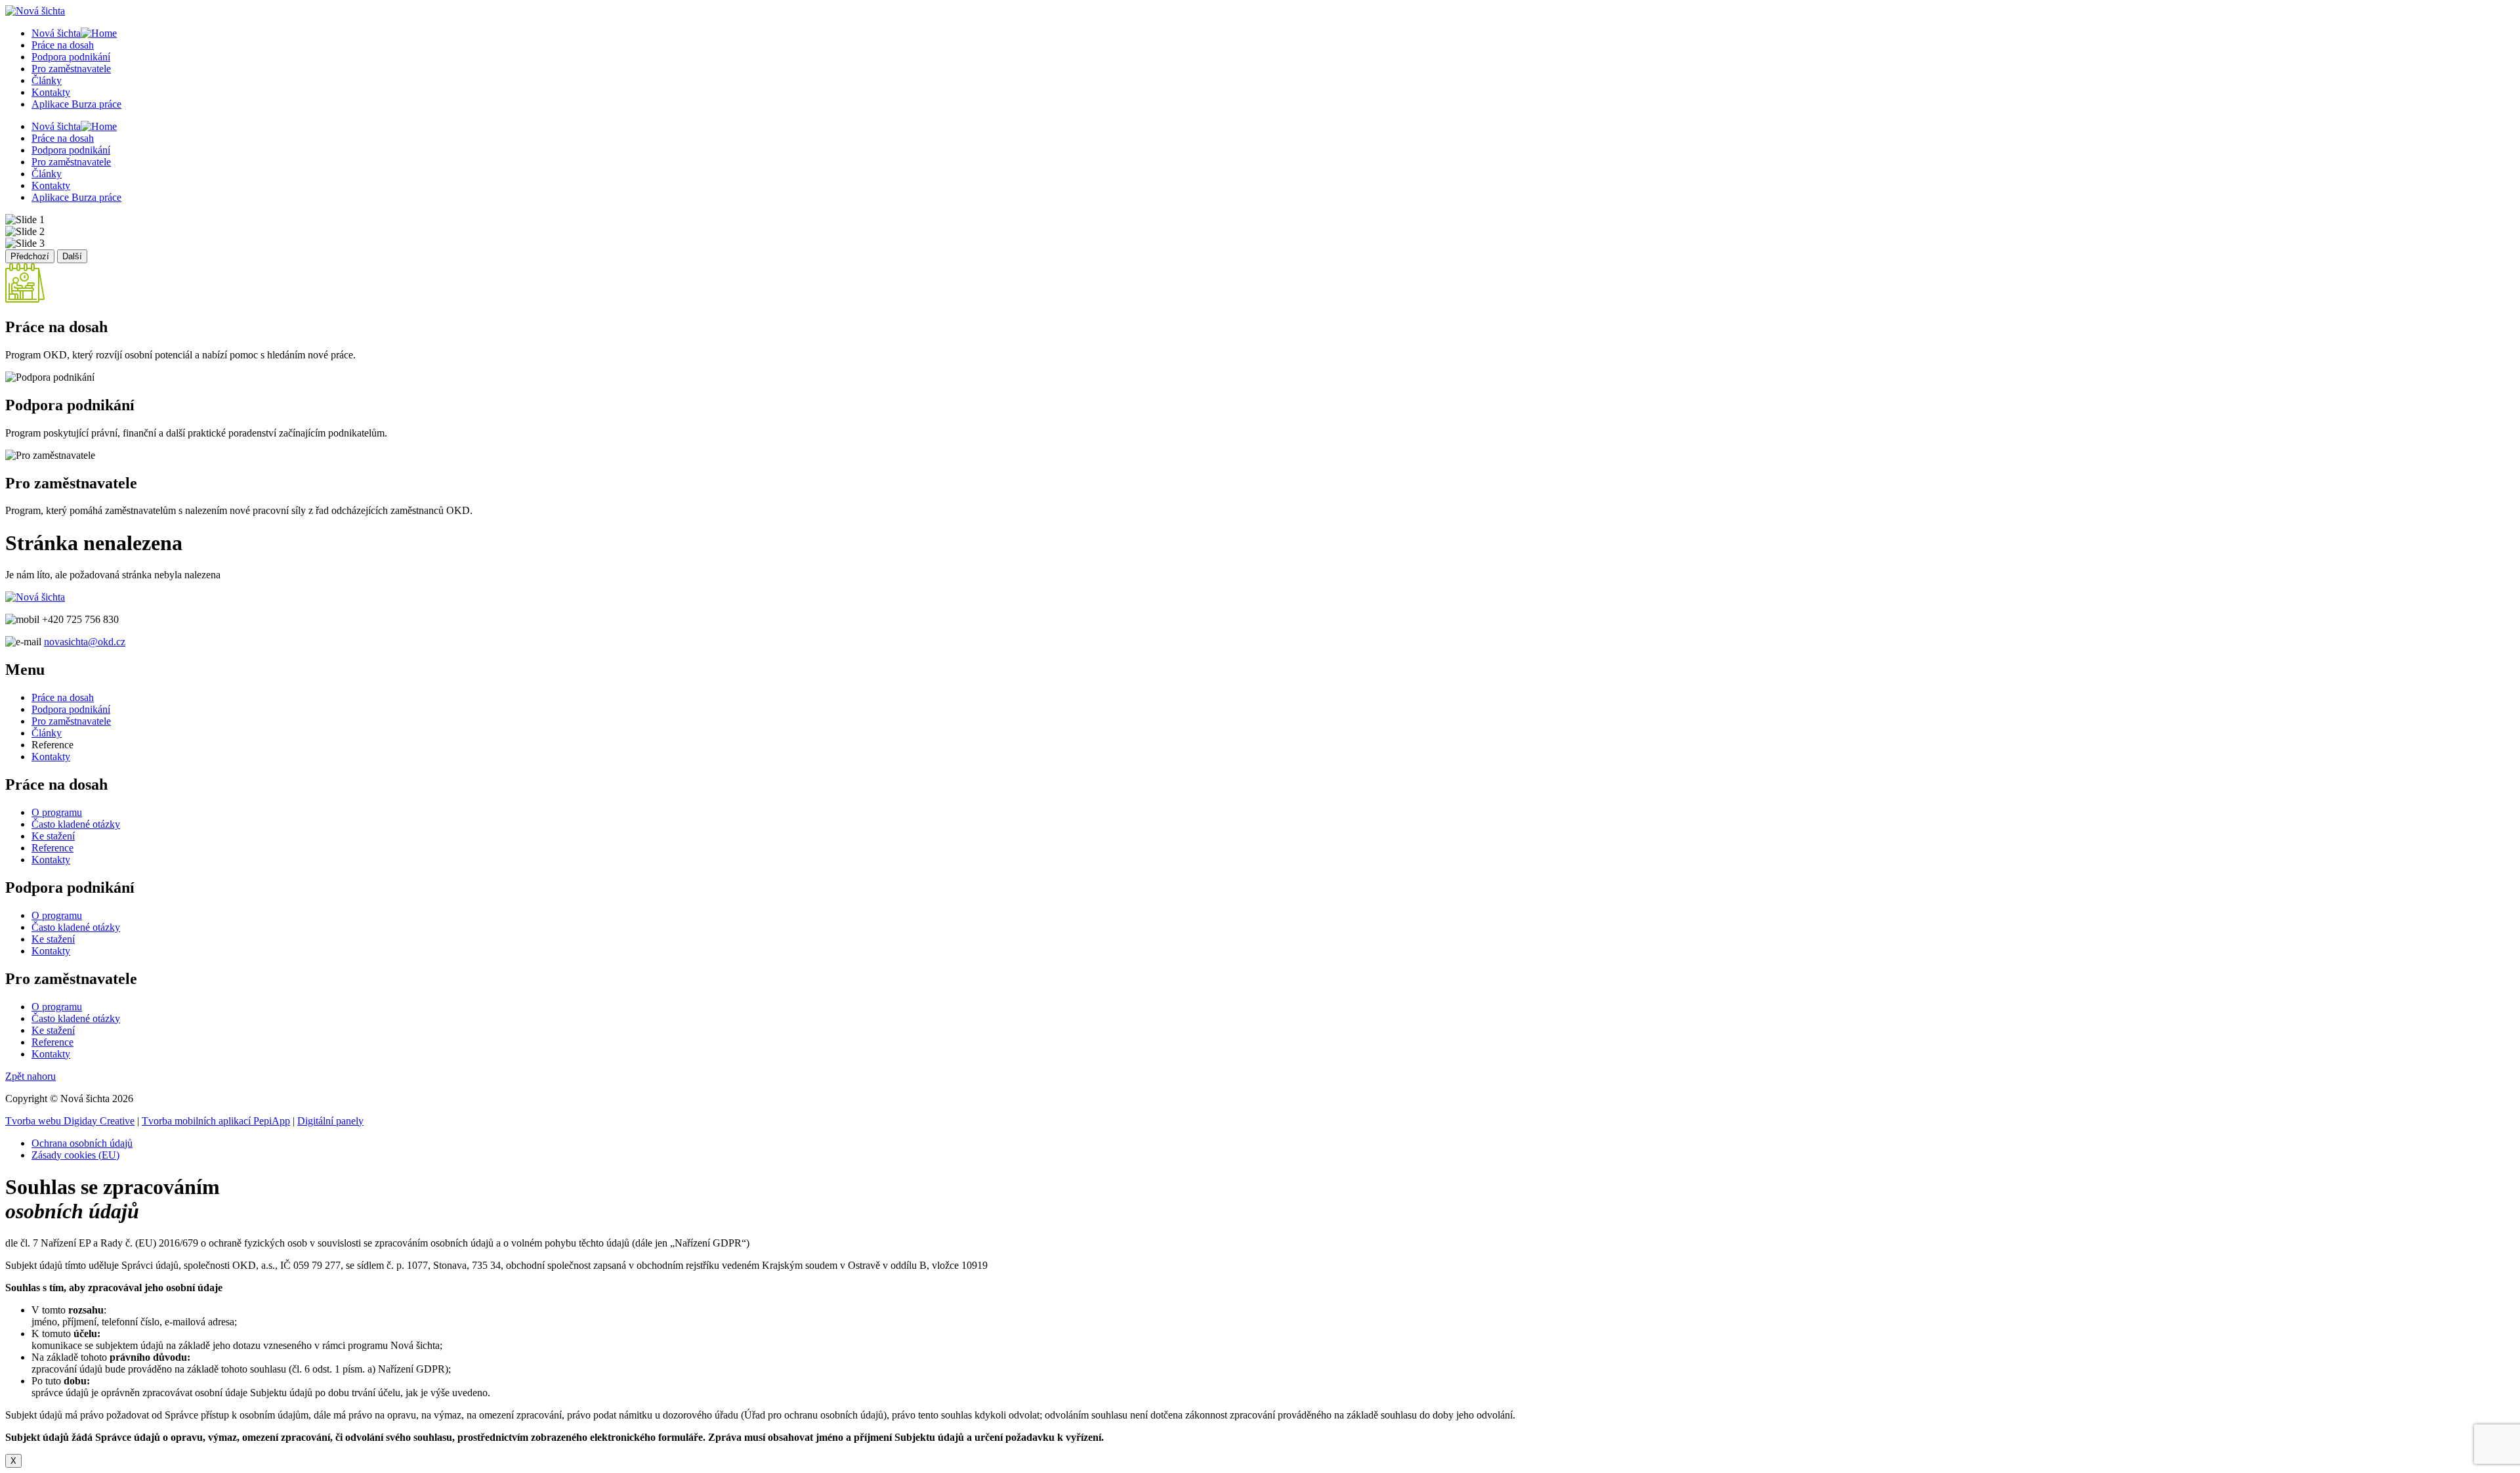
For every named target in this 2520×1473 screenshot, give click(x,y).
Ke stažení (53, 836)
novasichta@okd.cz (85, 642)
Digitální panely (330, 1121)
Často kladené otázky (76, 824)
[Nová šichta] (35, 597)
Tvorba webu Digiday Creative (70, 1121)
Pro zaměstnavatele (71, 69)
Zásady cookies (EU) (75, 1155)
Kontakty (51, 92)
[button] (31, 1076)
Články (47, 80)
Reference (52, 848)
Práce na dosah (63, 45)
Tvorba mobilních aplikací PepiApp (216, 1121)
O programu (57, 812)
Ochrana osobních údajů (82, 1143)
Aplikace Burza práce (76, 104)
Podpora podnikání (71, 57)
